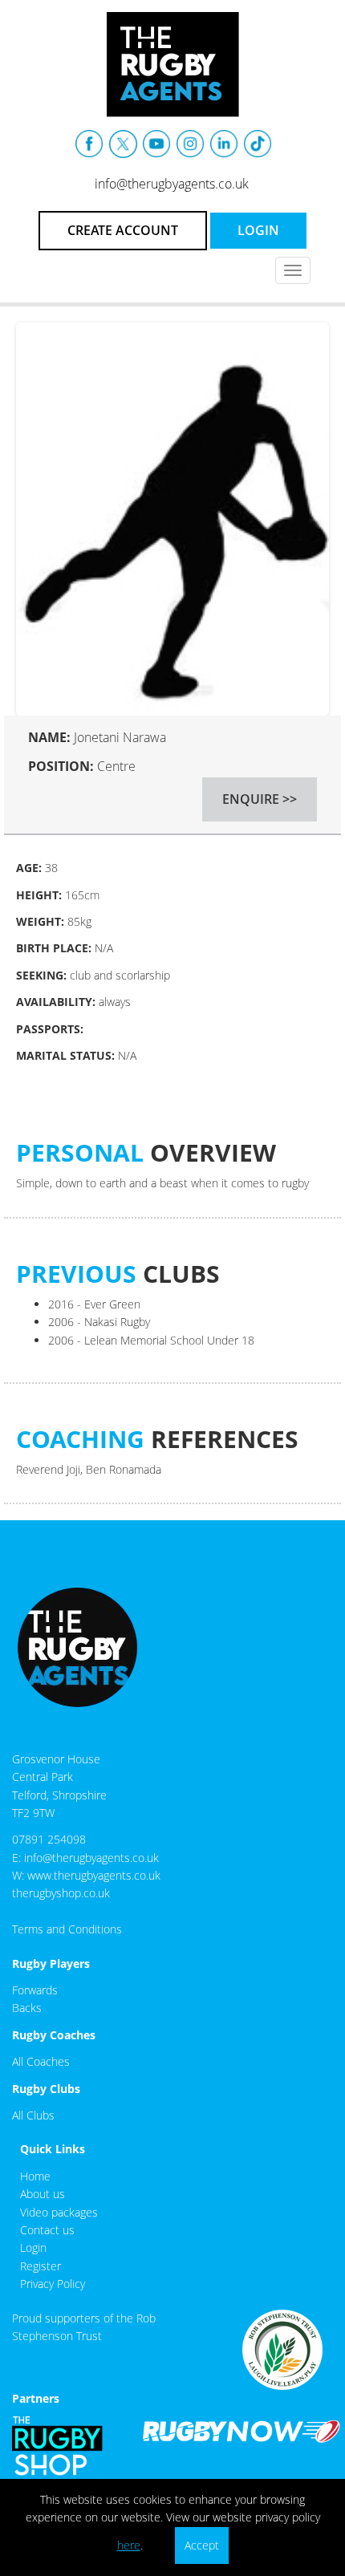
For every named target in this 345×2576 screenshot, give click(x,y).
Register (41, 2266)
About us (43, 2194)
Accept (202, 2545)
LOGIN (258, 230)
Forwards (35, 1990)
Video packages (59, 2212)
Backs (27, 2008)
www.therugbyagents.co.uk (94, 1875)
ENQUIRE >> (260, 799)
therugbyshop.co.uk (61, 1893)
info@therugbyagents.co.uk (172, 184)
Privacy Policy (53, 2284)
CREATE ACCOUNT (123, 230)
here (129, 2545)
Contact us (47, 2230)
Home (35, 2176)
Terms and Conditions (67, 1929)
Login (33, 2247)
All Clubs (33, 2115)
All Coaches (41, 2061)
